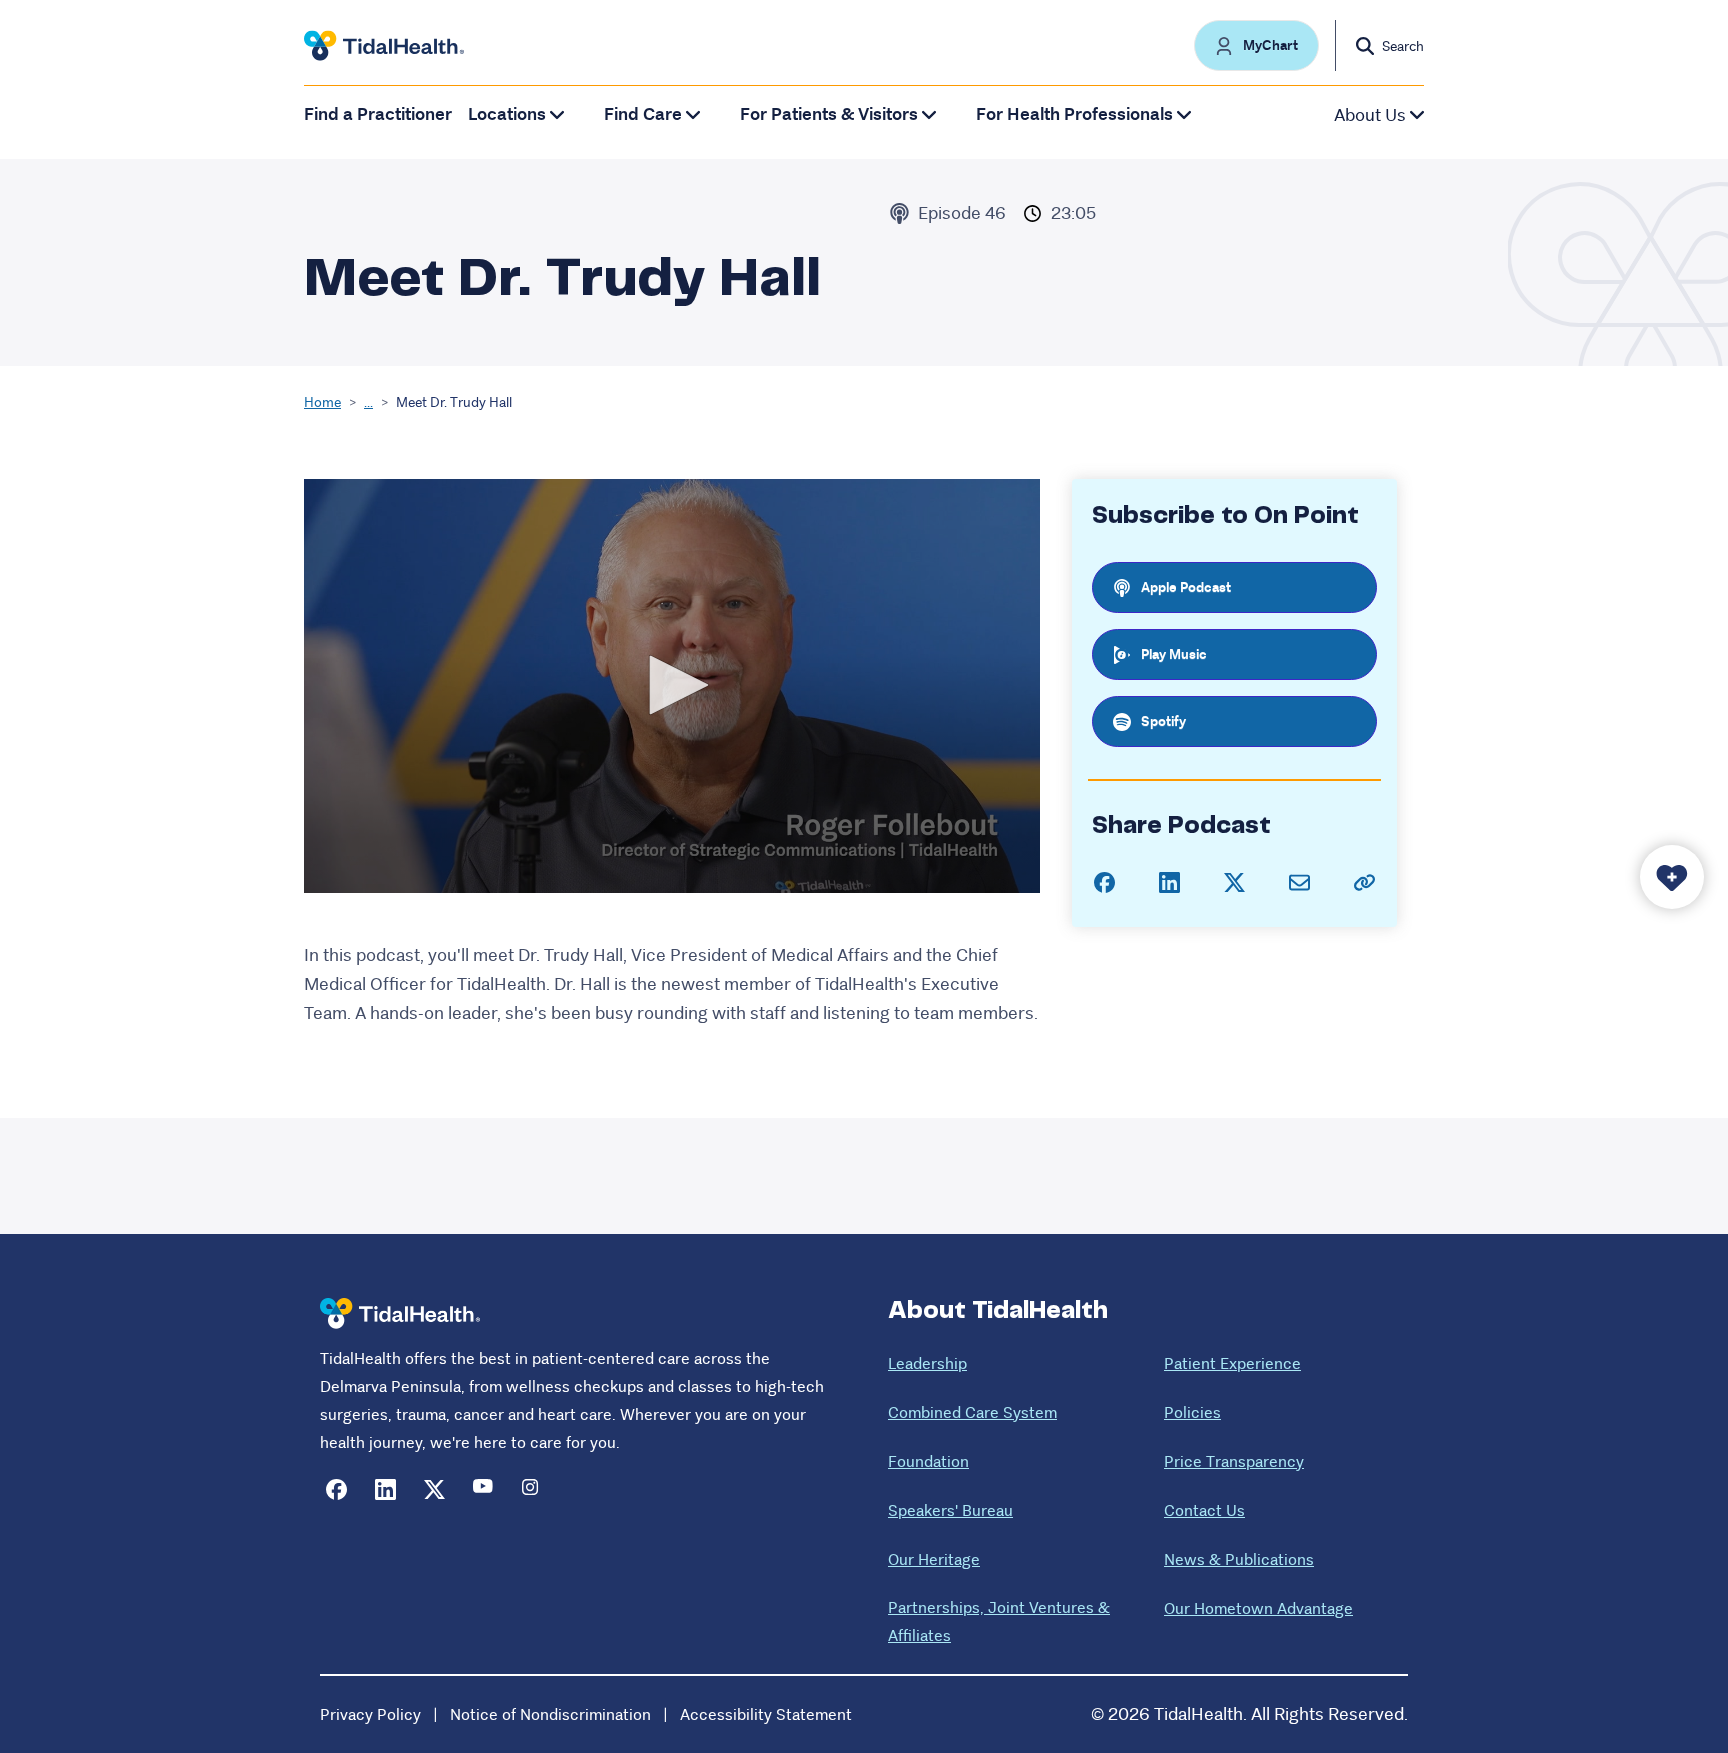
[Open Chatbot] (1672, 877)
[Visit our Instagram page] (532, 1489)
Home (322, 402)
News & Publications (1239, 1559)
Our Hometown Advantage (1258, 1608)
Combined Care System (972, 1412)
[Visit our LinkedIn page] (385, 1489)
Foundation (928, 1461)
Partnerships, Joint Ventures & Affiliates (999, 1621)
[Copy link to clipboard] (1364, 882)
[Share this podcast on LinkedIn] (1169, 882)
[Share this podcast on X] (1234, 882)
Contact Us (1204, 1510)
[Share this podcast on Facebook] (1104, 882)
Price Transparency (1234, 1461)
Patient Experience (1232, 1363)
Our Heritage (934, 1559)
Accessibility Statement (766, 1714)
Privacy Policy (370, 1714)
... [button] (368, 402)
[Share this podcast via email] (1299, 882)
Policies (1192, 1412)
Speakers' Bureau (950, 1510)
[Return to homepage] (400, 1313)
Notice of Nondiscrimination (550, 1714)
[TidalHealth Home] (384, 46)
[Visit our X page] (434, 1489)
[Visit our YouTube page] (483, 1489)
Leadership (927, 1363)
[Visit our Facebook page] (336, 1489)
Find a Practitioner (378, 114)
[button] (1256, 45)
